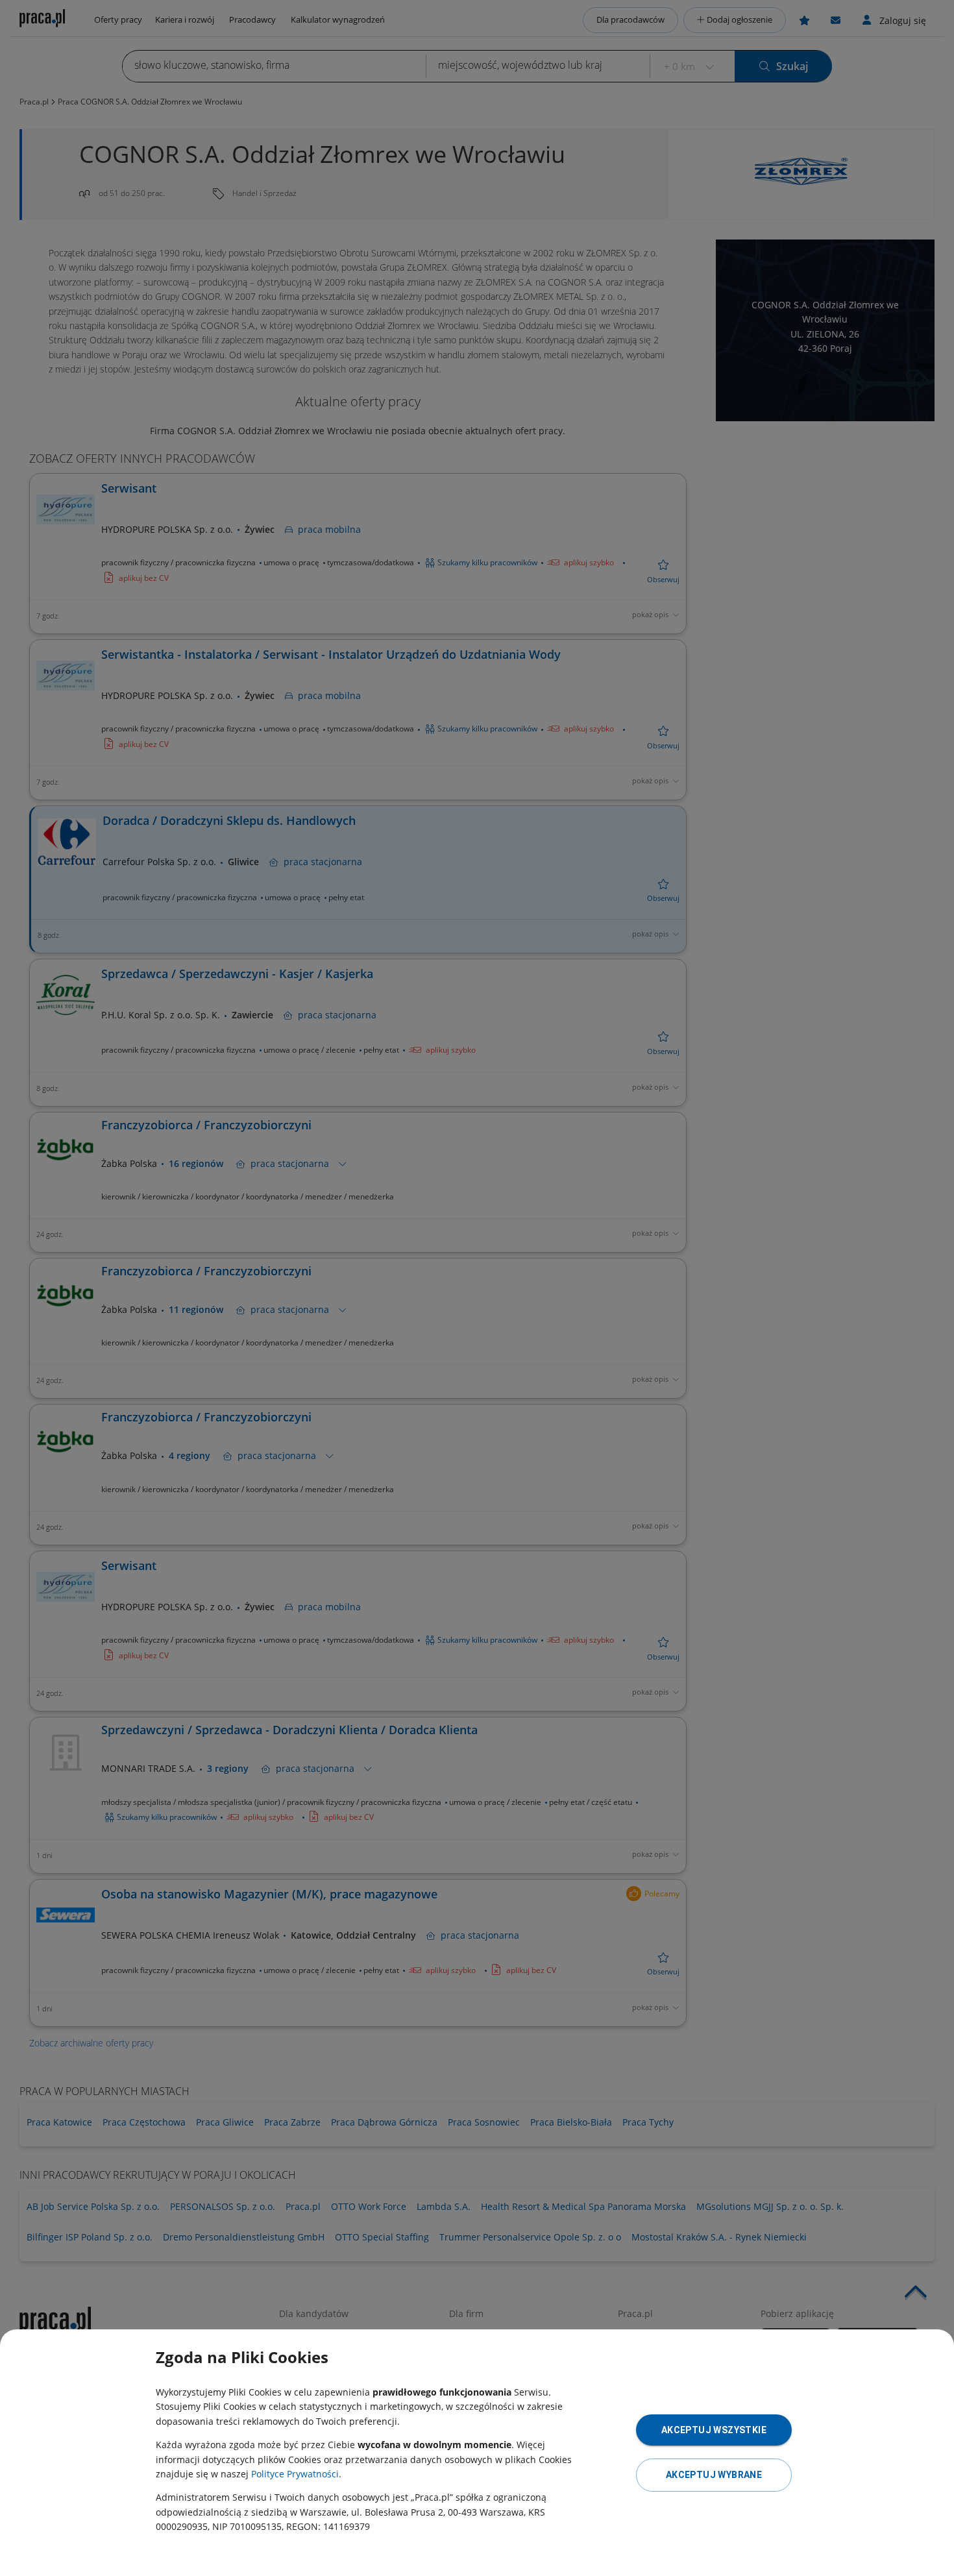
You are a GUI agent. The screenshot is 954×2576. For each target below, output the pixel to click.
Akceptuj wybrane (714, 2475)
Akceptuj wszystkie (714, 2430)
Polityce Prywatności (295, 2474)
